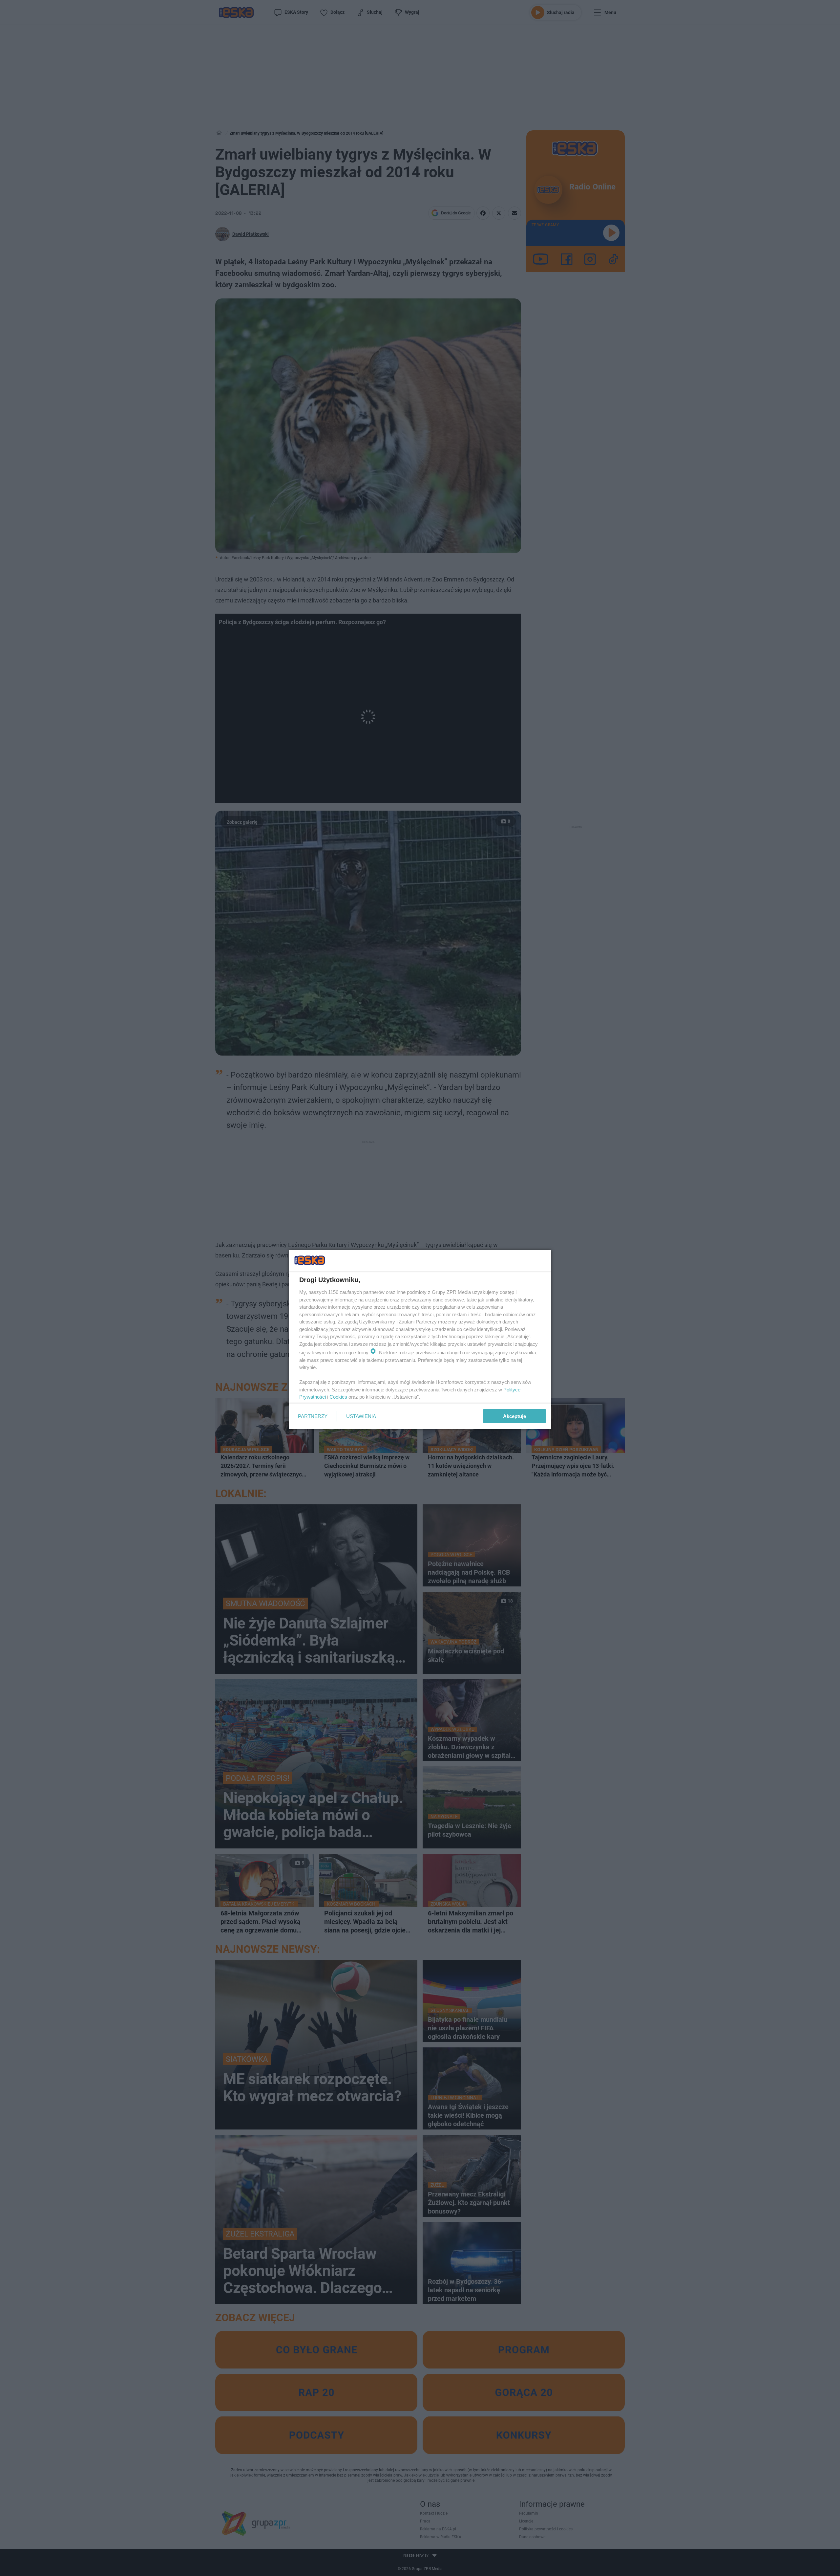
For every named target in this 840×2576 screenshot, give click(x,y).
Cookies (338, 1397)
